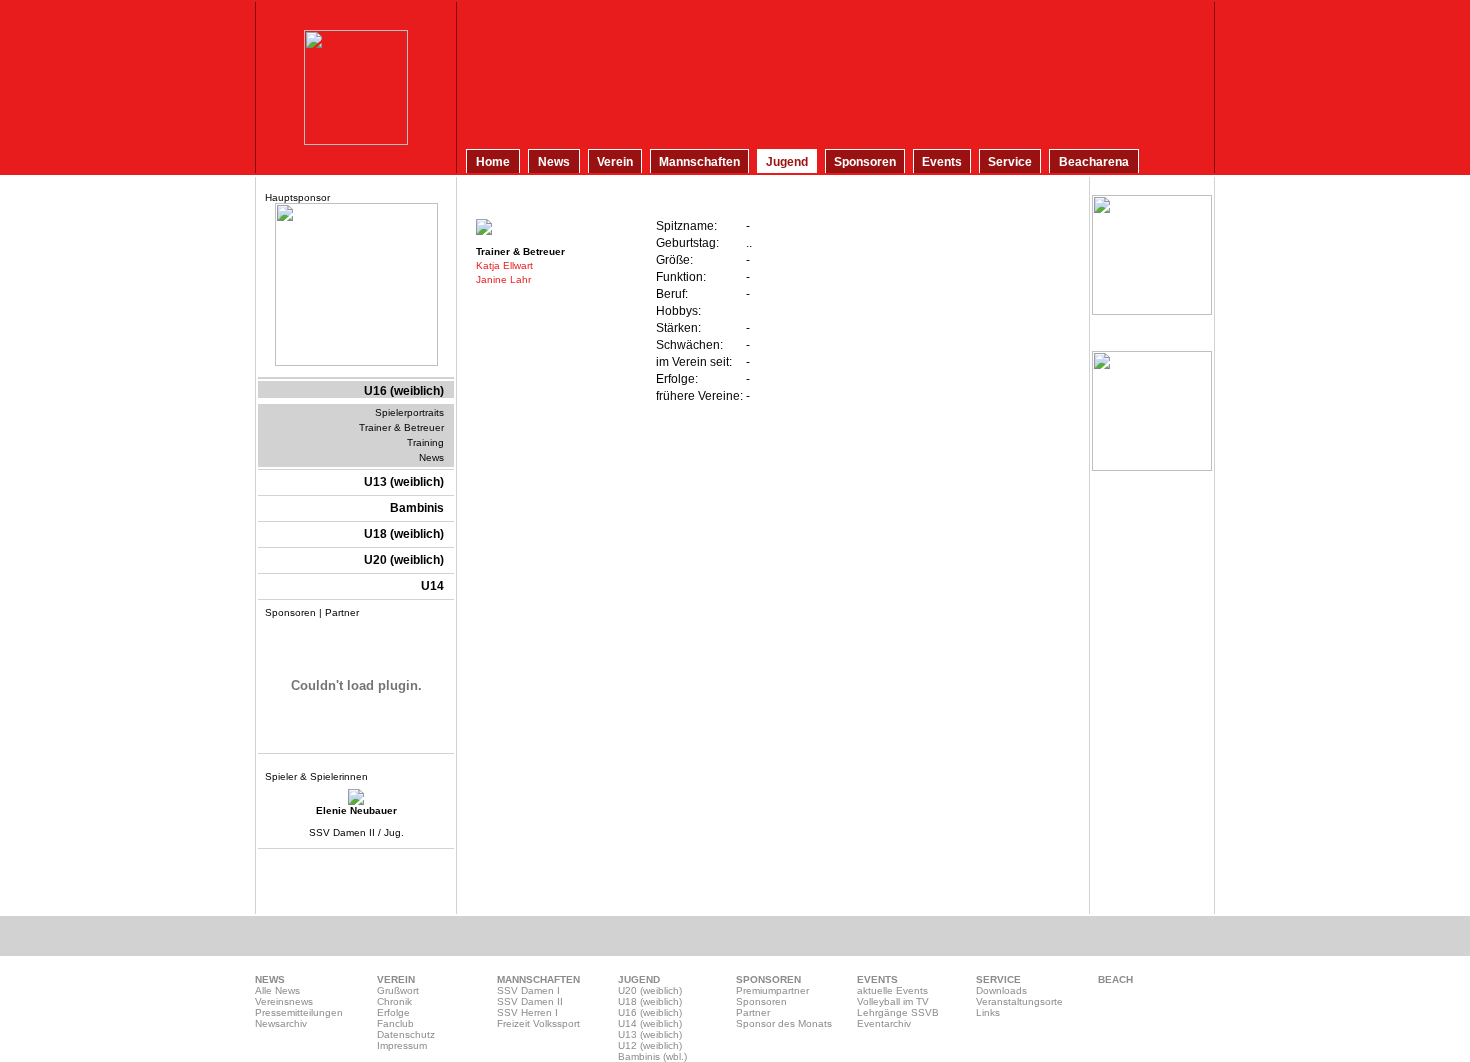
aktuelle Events (892, 990)
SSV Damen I (528, 990)
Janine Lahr (503, 279)
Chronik (394, 1001)
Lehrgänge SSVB (898, 1012)
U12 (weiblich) (650, 1045)
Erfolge (393, 1012)
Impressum (402, 1045)
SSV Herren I (527, 1012)
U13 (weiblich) (650, 1034)
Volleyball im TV (893, 1001)
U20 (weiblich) (650, 990)
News (431, 457)
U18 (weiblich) (650, 1001)
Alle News (277, 990)
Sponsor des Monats (784, 1023)
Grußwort (398, 990)
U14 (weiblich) (650, 1023)
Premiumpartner (772, 990)
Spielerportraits (409, 412)
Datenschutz (406, 1034)
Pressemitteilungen (299, 1012)
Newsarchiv (281, 1023)
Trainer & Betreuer (401, 427)
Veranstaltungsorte (1019, 1001)
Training (425, 442)
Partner (753, 1012)
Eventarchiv (884, 1023)
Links (988, 1012)
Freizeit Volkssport (538, 1023)
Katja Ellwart (504, 265)
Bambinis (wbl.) (652, 1056)
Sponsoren (761, 1001)
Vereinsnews (284, 1001)
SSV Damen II (530, 1001)
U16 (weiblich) (650, 1012)
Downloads (1001, 990)
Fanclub (395, 1023)
